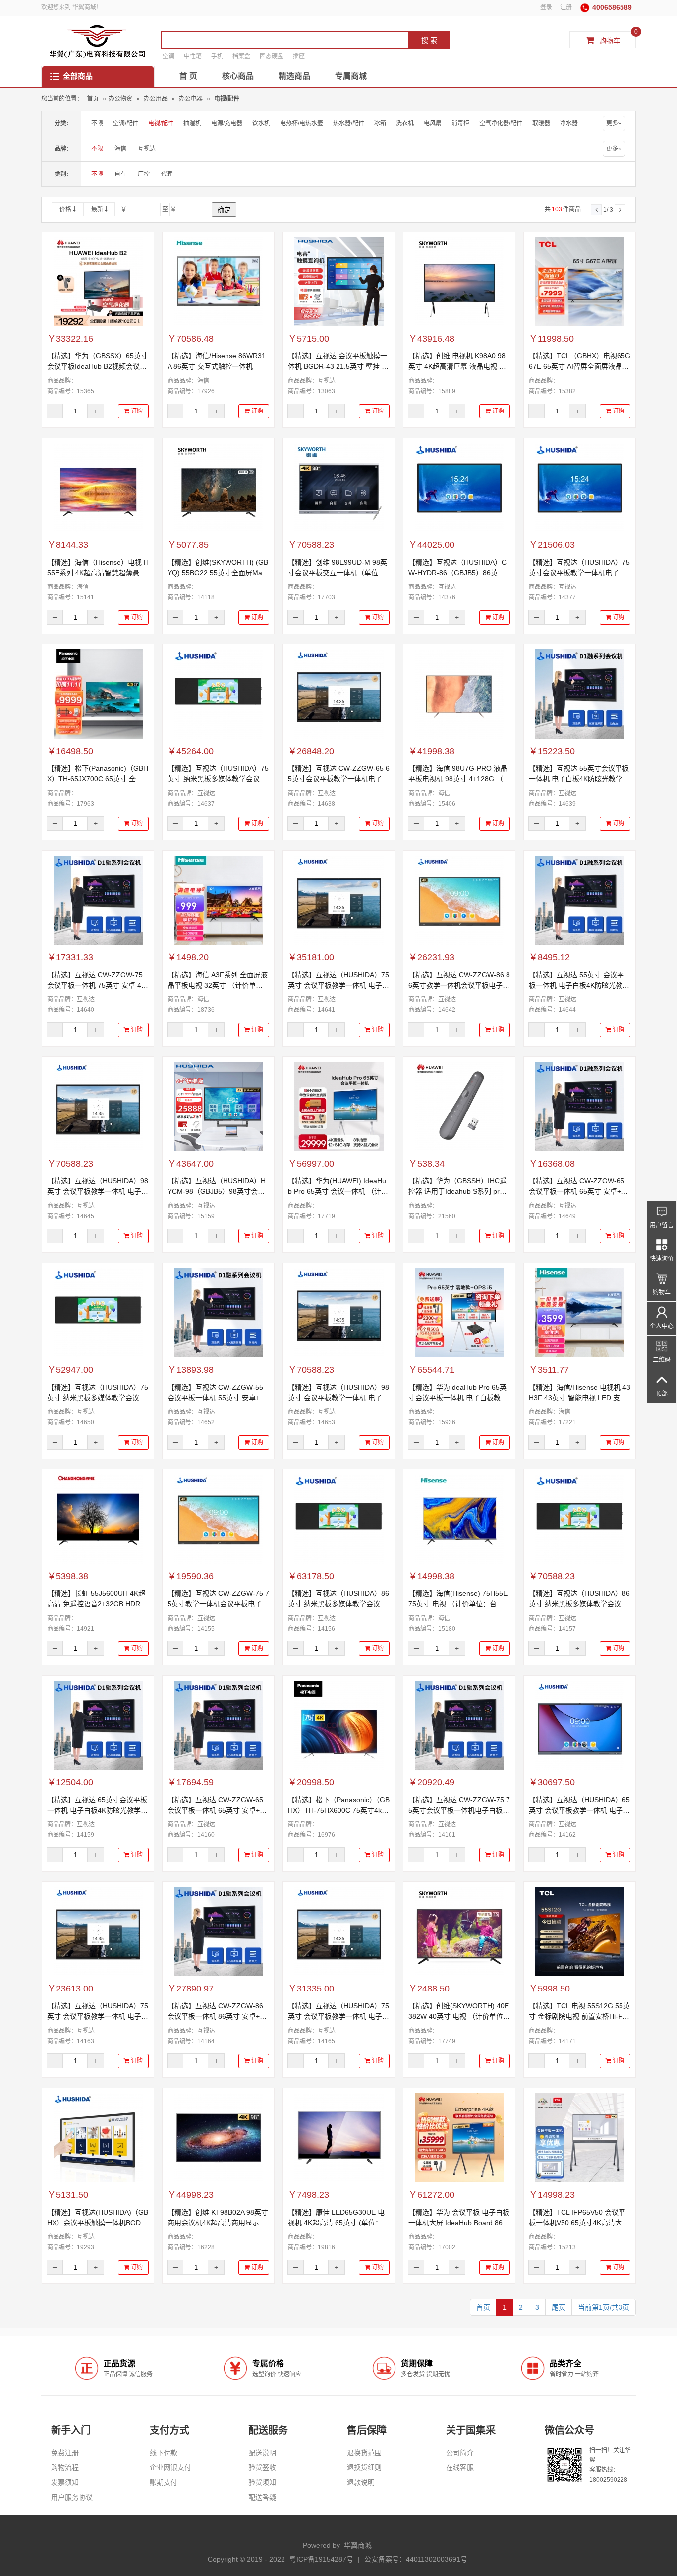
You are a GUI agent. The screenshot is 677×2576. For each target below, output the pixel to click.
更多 (612, 123)
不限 (97, 123)
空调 (169, 56)
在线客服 (460, 2467)
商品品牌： (62, 381)
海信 (120, 149)
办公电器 (192, 99)
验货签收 (262, 2467)
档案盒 (241, 56)
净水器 (569, 123)
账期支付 (164, 2482)
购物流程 (65, 2467)
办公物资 (120, 99)
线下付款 (164, 2453)
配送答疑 (262, 2497)
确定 (224, 210)
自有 (120, 174)
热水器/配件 (349, 123)
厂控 (144, 174)
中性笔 (193, 56)
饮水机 (261, 123)
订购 (136, 411)
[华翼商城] (97, 41)
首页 (93, 99)
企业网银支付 (170, 2467)
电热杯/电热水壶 (302, 123)
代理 (167, 174)
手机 (217, 56)
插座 (299, 56)
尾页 (559, 2307)
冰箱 (380, 123)
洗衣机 (405, 123)
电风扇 (433, 123)
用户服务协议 (72, 2497)
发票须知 (65, 2482)
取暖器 (541, 123)
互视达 (147, 149)
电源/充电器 (227, 123)
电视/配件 (227, 99)
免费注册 (65, 2453)
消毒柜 (460, 123)
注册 (566, 7)
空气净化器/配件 (501, 123)
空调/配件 (126, 123)
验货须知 (262, 2482)
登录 (546, 7)
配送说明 (262, 2453)
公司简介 (460, 2453)
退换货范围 (364, 2453)
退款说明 (361, 2482)
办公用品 (156, 99)
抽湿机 (192, 123)
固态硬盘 (272, 56)
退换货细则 (364, 2467)
